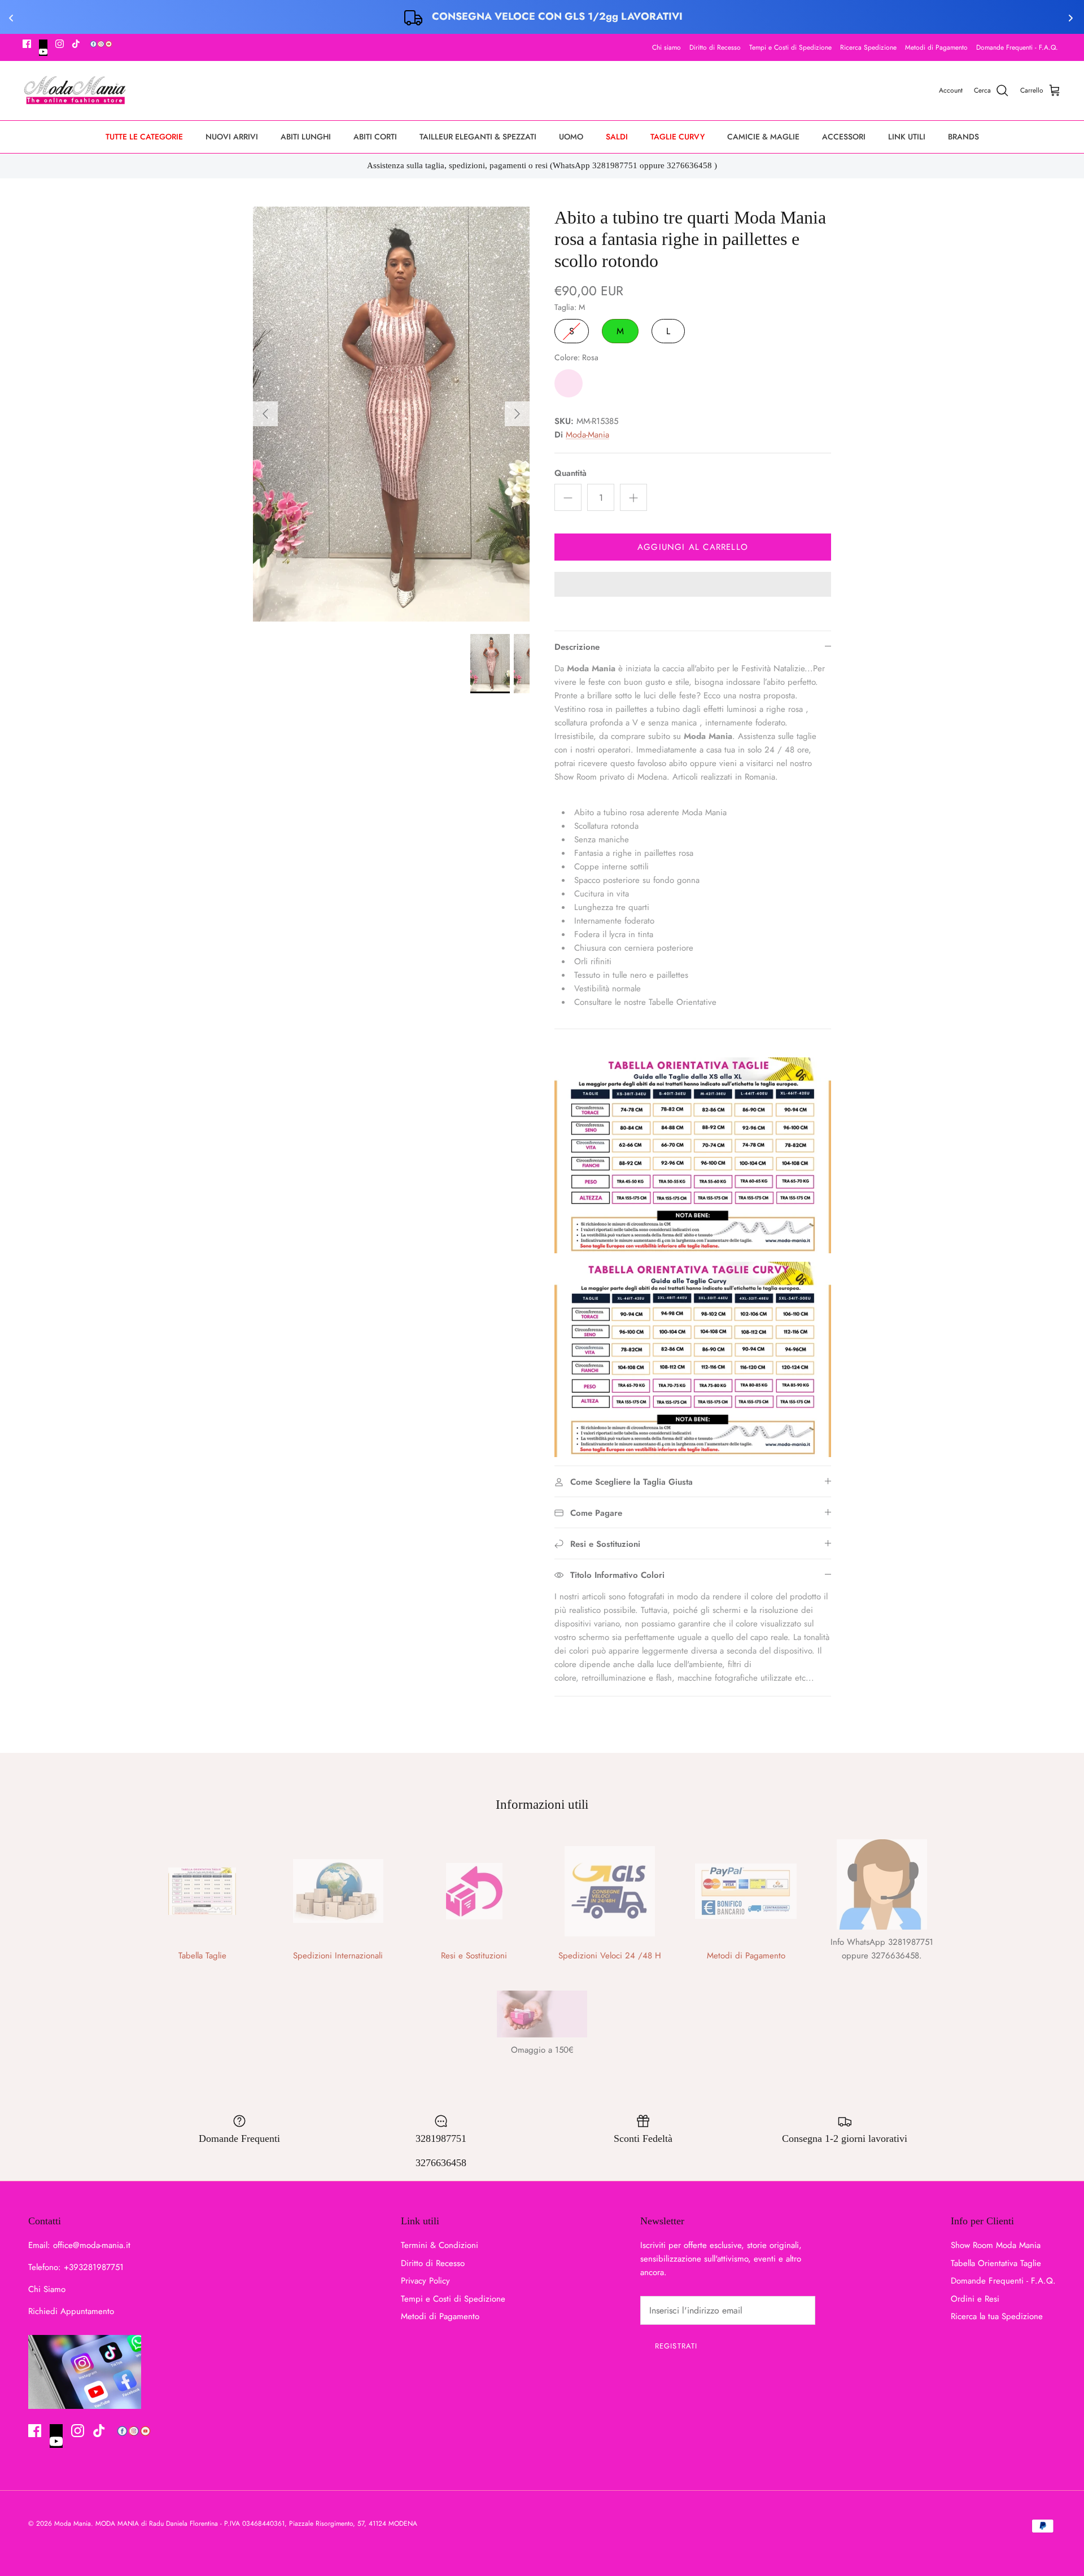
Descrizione (577, 647)
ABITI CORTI (375, 137)
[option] (391, 414)
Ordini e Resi (975, 2299)
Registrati (676, 2346)
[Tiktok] (76, 44)
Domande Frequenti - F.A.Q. (1017, 47)
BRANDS (963, 137)
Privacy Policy (425, 2281)
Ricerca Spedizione (868, 47)
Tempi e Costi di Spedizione (790, 47)
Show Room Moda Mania (996, 2245)
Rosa (569, 383)
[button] (693, 585)
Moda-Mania (587, 435)
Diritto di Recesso (715, 47)
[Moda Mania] (75, 91)
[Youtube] (43, 48)
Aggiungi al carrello (693, 547)
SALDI (617, 137)
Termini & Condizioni (440, 2245)
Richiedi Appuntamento (71, 2311)
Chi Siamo (47, 2289)
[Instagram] (60, 44)
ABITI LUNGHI (306, 137)
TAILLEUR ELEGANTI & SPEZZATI (478, 137)
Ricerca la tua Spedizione (997, 2316)
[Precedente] (265, 414)
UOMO (571, 137)
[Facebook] (27, 44)
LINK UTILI (907, 137)
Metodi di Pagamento (936, 47)
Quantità (571, 473)
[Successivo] (517, 414)
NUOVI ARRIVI (232, 137)
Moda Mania (73, 2523)
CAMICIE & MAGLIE (763, 137)
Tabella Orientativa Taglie (996, 2263)
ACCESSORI (844, 137)
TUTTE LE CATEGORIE (144, 137)
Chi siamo (666, 47)
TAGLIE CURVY (677, 137)
